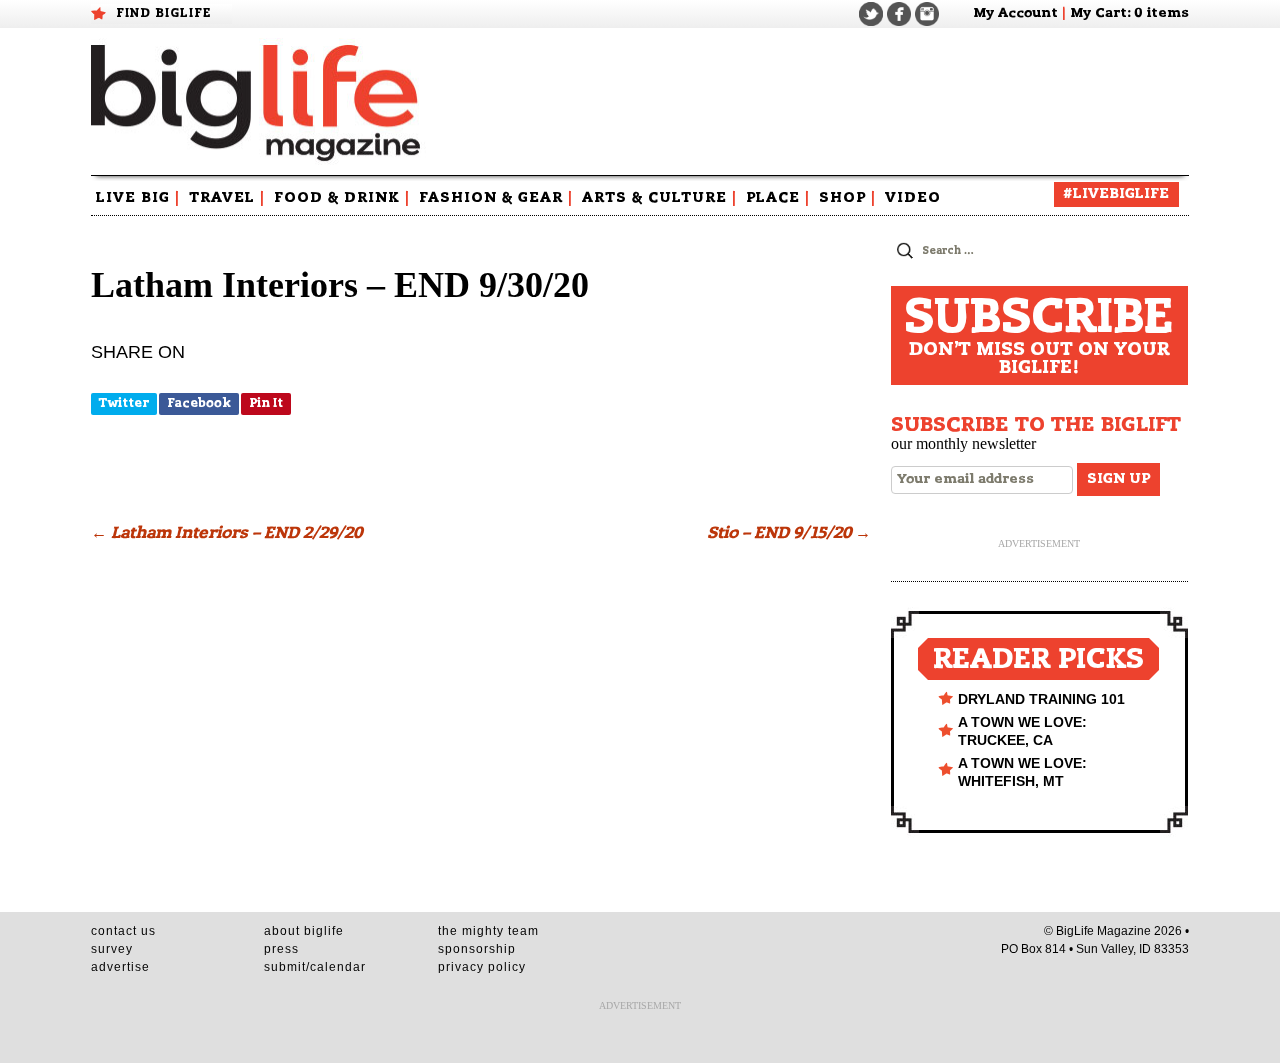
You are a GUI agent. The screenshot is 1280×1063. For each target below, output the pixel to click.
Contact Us (123, 931)
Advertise (120, 967)
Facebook (199, 403)
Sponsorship (477, 949)
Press (281, 949)
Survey (112, 949)
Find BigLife (164, 13)
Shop (847, 198)
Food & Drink (342, 198)
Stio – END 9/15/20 (789, 533)
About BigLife (304, 931)
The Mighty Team (488, 931)
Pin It (266, 403)
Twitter (124, 403)
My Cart (1098, 13)
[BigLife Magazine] (258, 102)
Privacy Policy (482, 967)
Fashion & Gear (496, 198)
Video (913, 198)
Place (778, 198)
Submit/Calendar (315, 967)
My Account (1015, 13)
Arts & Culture (659, 198)
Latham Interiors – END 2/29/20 (226, 533)
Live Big (138, 198)
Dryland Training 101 (1041, 699)
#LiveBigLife (1116, 194)
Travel (227, 198)
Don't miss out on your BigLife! (1039, 335)
